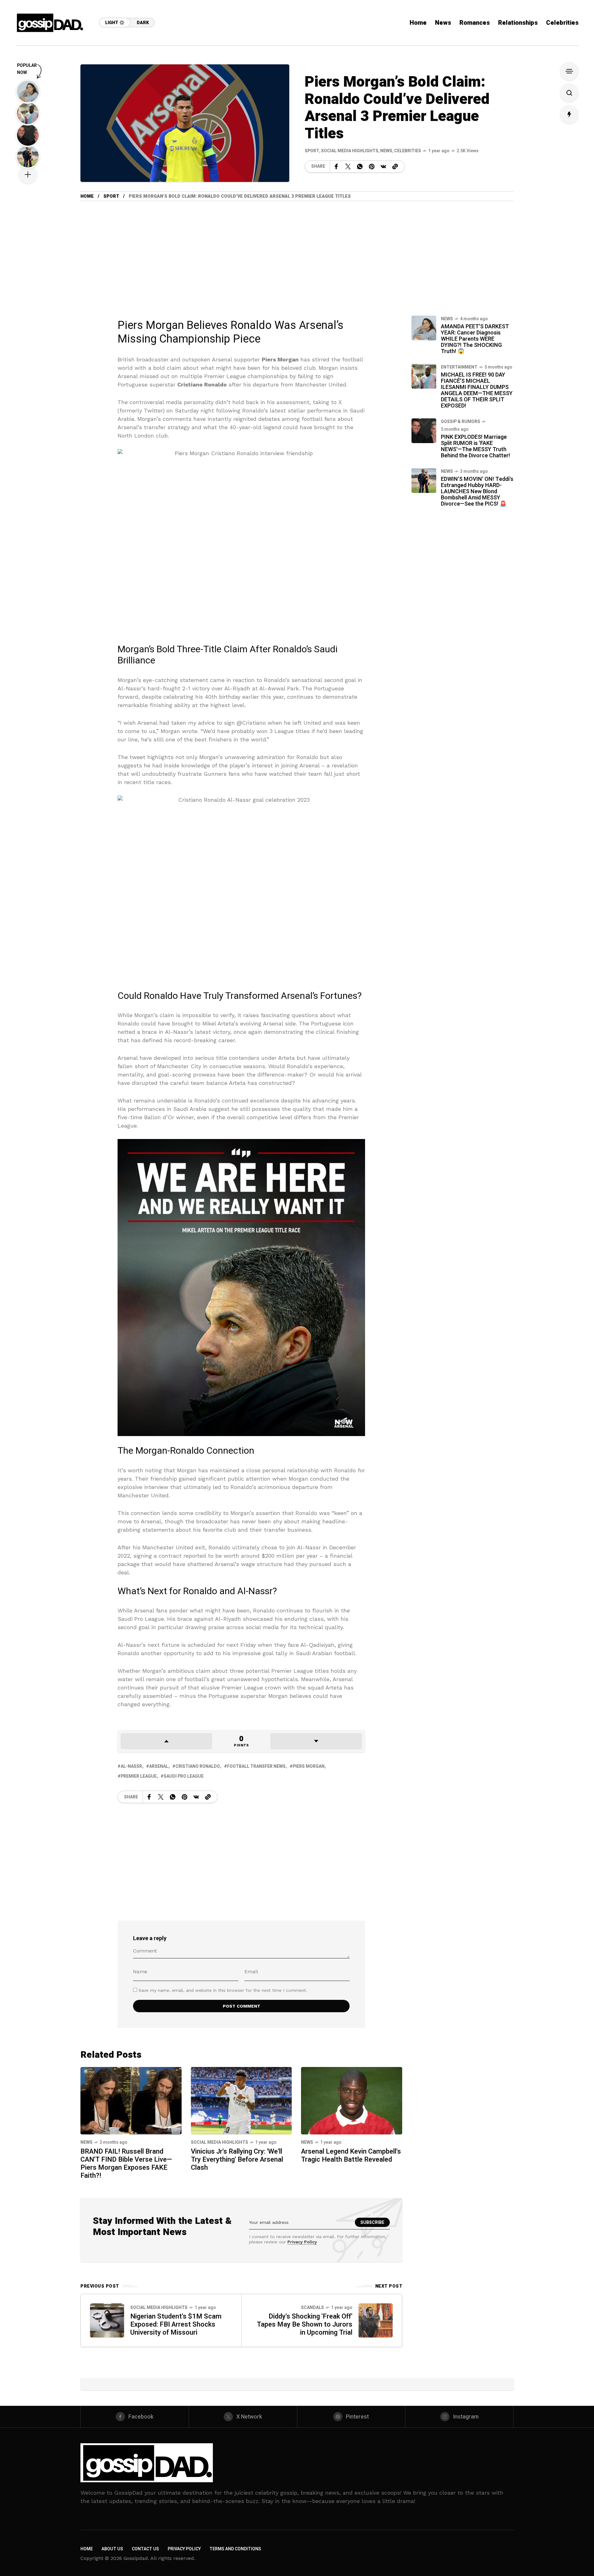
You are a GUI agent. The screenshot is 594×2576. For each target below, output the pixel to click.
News (386, 151)
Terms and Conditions (235, 2549)
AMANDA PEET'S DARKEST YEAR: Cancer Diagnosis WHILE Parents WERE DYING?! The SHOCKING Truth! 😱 (475, 339)
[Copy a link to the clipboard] (395, 166)
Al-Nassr (131, 1766)
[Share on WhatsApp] (360, 166)
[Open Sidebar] (569, 71)
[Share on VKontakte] (383, 166)
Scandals (312, 2308)
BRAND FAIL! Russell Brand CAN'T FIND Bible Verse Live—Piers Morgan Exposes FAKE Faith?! (126, 2164)
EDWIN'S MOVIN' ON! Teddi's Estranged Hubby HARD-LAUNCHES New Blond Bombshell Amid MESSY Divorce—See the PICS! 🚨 (477, 492)
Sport (312, 151)
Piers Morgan (309, 1766)
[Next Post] (376, 2320)
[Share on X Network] (348, 166)
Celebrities (408, 151)
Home (87, 196)
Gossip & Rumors (461, 422)
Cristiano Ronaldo (198, 1766)
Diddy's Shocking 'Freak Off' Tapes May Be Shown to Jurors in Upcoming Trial (305, 2324)
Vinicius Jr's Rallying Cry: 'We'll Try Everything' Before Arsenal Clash (237, 2160)
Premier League (139, 1776)
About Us (112, 2549)
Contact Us (145, 2549)
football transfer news (256, 1766)
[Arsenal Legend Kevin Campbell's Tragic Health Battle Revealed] (352, 2100)
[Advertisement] (241, 266)
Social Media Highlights (350, 151)
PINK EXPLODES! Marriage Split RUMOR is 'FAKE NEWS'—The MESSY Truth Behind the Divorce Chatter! (476, 446)
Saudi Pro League (184, 1776)
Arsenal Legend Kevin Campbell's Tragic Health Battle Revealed (351, 2155)
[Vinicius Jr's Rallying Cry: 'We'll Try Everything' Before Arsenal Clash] (241, 2100)
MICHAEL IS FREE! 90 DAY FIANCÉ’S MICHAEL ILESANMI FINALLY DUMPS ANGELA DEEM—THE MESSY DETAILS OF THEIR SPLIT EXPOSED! (477, 390)
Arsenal (159, 1766)
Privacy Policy (302, 2242)
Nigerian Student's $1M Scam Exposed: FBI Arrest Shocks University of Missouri (176, 2324)
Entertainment (459, 367)
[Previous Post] (107, 2320)
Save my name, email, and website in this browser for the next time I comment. (223, 1990)
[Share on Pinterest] (372, 166)
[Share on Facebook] (336, 166)
